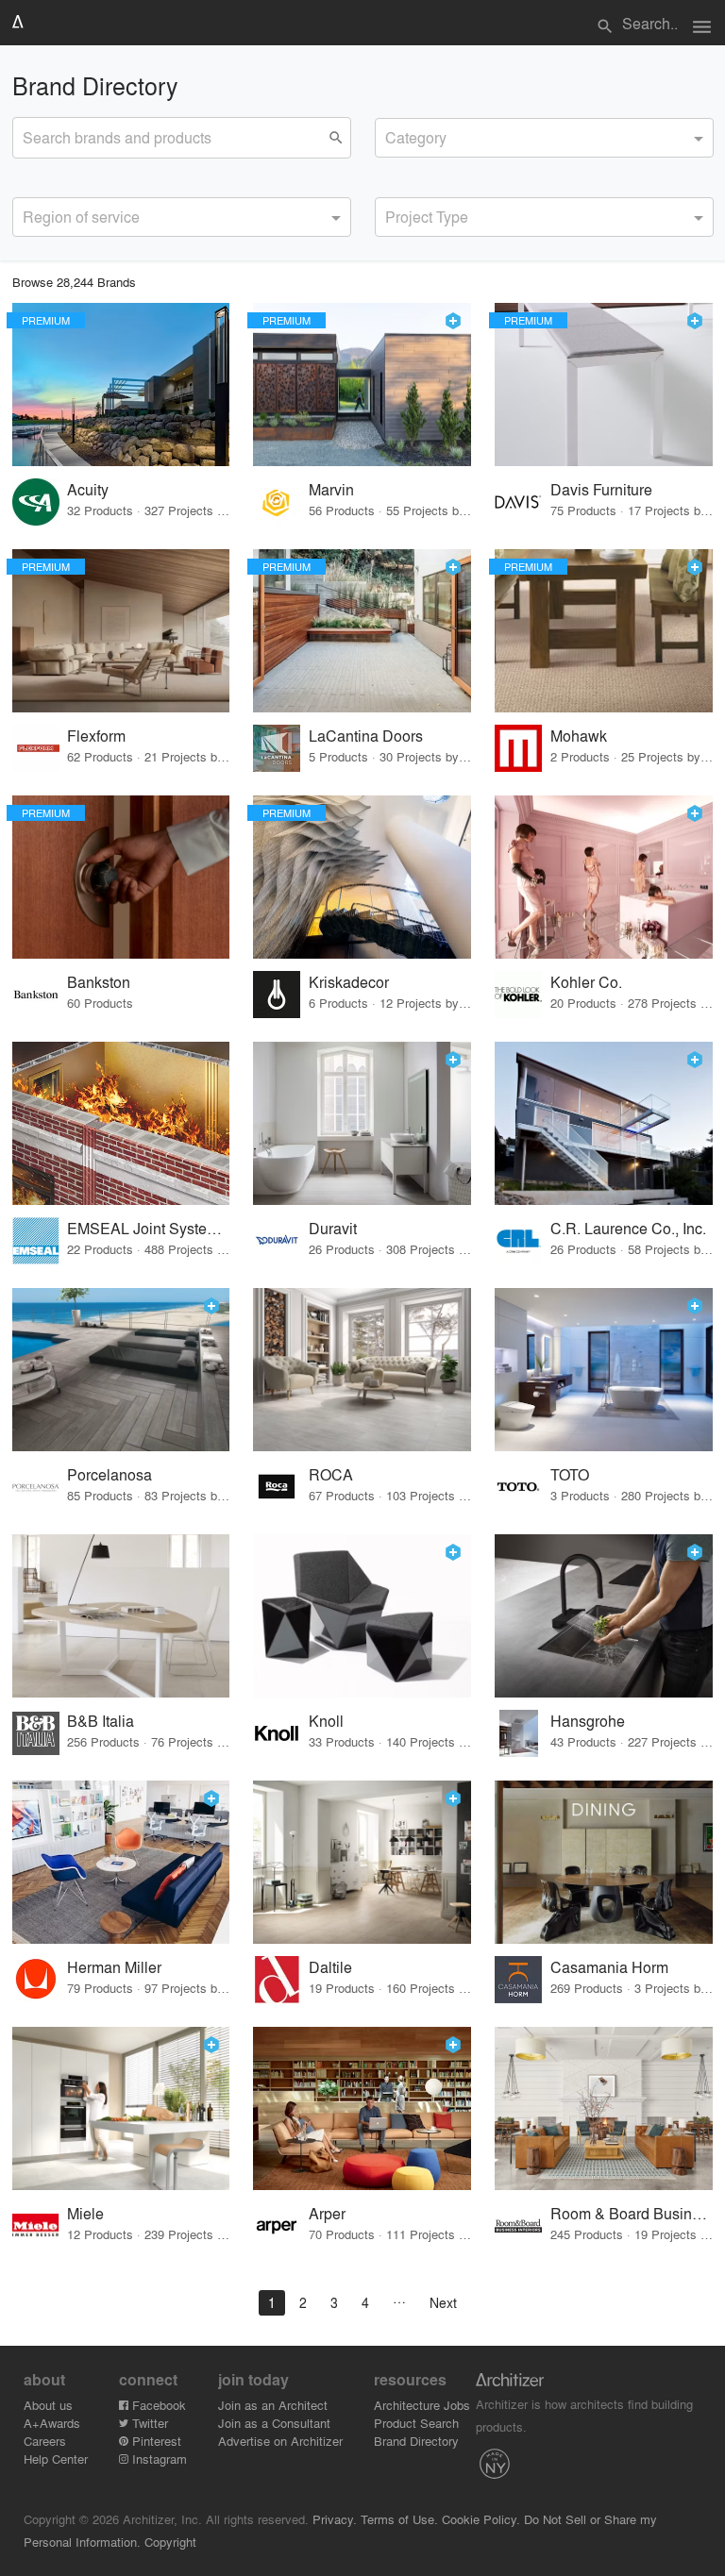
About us (48, 2405)
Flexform (96, 736)
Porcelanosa (110, 1474)
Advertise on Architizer (280, 2441)
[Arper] (362, 2108)
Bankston (99, 982)
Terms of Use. (399, 2519)
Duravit (333, 1228)
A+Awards (52, 2423)
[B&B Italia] (121, 1616)
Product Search (416, 2423)
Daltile (330, 1967)
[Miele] (121, 2108)
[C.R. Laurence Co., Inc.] (604, 1123)
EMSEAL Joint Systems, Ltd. (149, 1228)
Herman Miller (114, 1967)
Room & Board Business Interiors (632, 2213)
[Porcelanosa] (121, 1370)
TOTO (570, 1474)
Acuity (88, 489)
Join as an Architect (273, 2405)
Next (443, 2302)
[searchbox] (391, 135)
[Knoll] (362, 1616)
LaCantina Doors (366, 736)
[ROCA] (362, 1370)
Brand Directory (416, 2441)
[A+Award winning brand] (453, 321)
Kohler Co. (586, 982)
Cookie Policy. (481, 2519)
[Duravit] (362, 1123)
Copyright (170, 2542)
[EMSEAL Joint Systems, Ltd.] (121, 1123)
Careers (45, 2441)
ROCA (331, 1474)
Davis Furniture (601, 489)
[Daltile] (362, 1862)
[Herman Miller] (121, 1862)
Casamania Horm (609, 1967)
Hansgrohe (588, 1721)
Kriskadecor (349, 982)
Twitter (148, 2423)
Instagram (158, 2459)
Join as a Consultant (274, 2423)
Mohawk (579, 736)
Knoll (326, 1721)
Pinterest (155, 2441)
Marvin (331, 489)
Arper (327, 2213)
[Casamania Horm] (604, 1862)
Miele (85, 2213)
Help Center (56, 2459)
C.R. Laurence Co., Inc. (628, 1228)
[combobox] (544, 138)
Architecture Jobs (422, 2405)
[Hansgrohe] (604, 1616)
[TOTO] (604, 1370)
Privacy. (335, 2519)
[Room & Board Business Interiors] (604, 2108)
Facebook (157, 2405)
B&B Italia (101, 1721)
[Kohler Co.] (604, 877)
